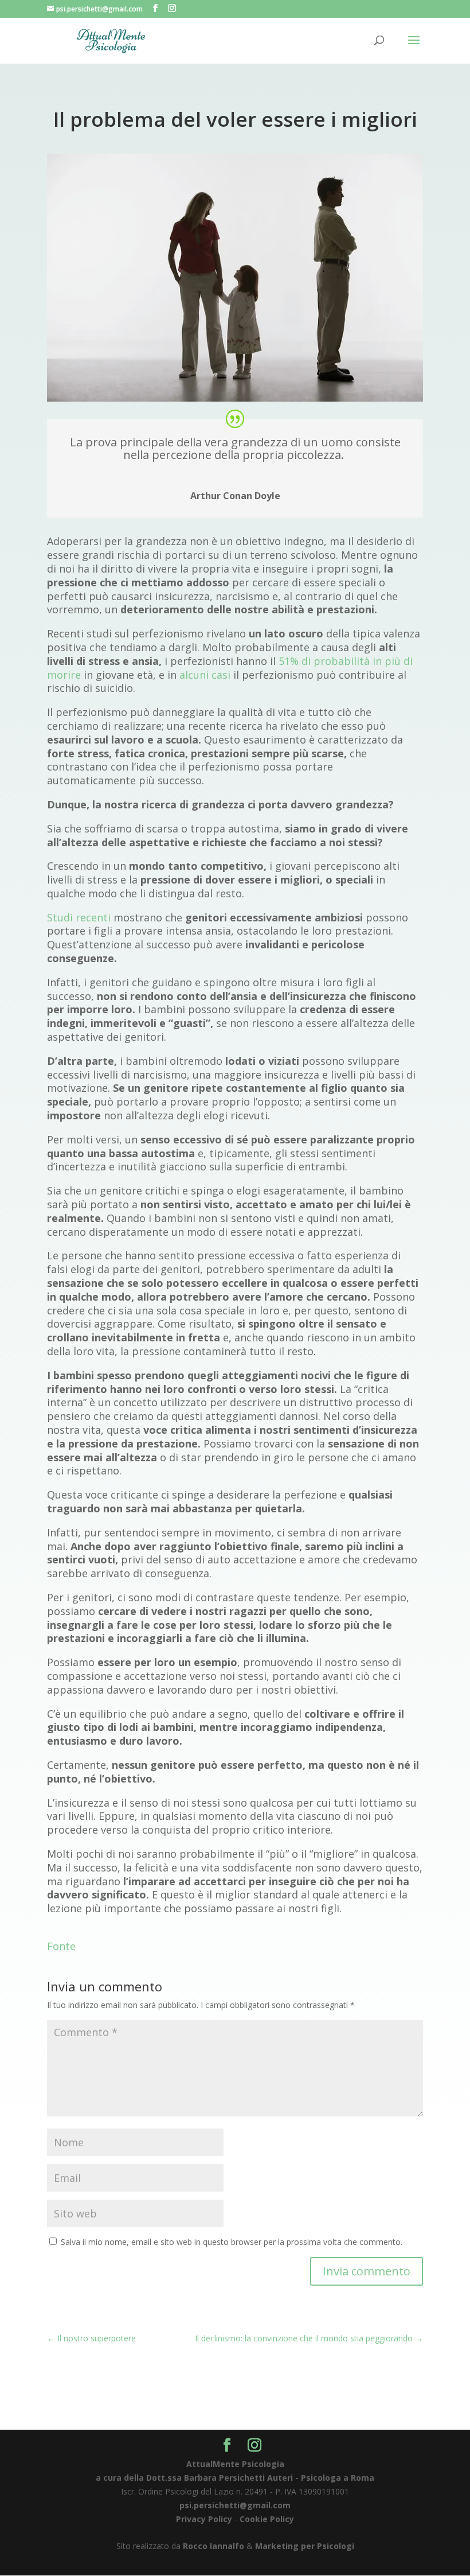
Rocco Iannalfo (214, 2546)
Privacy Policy (204, 2519)
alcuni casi (205, 675)
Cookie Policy (267, 2519)
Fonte (61, 1946)
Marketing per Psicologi (305, 2546)
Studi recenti (80, 917)
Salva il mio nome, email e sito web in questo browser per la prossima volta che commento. (232, 2242)
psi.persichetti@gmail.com (235, 2505)
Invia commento (367, 2271)
